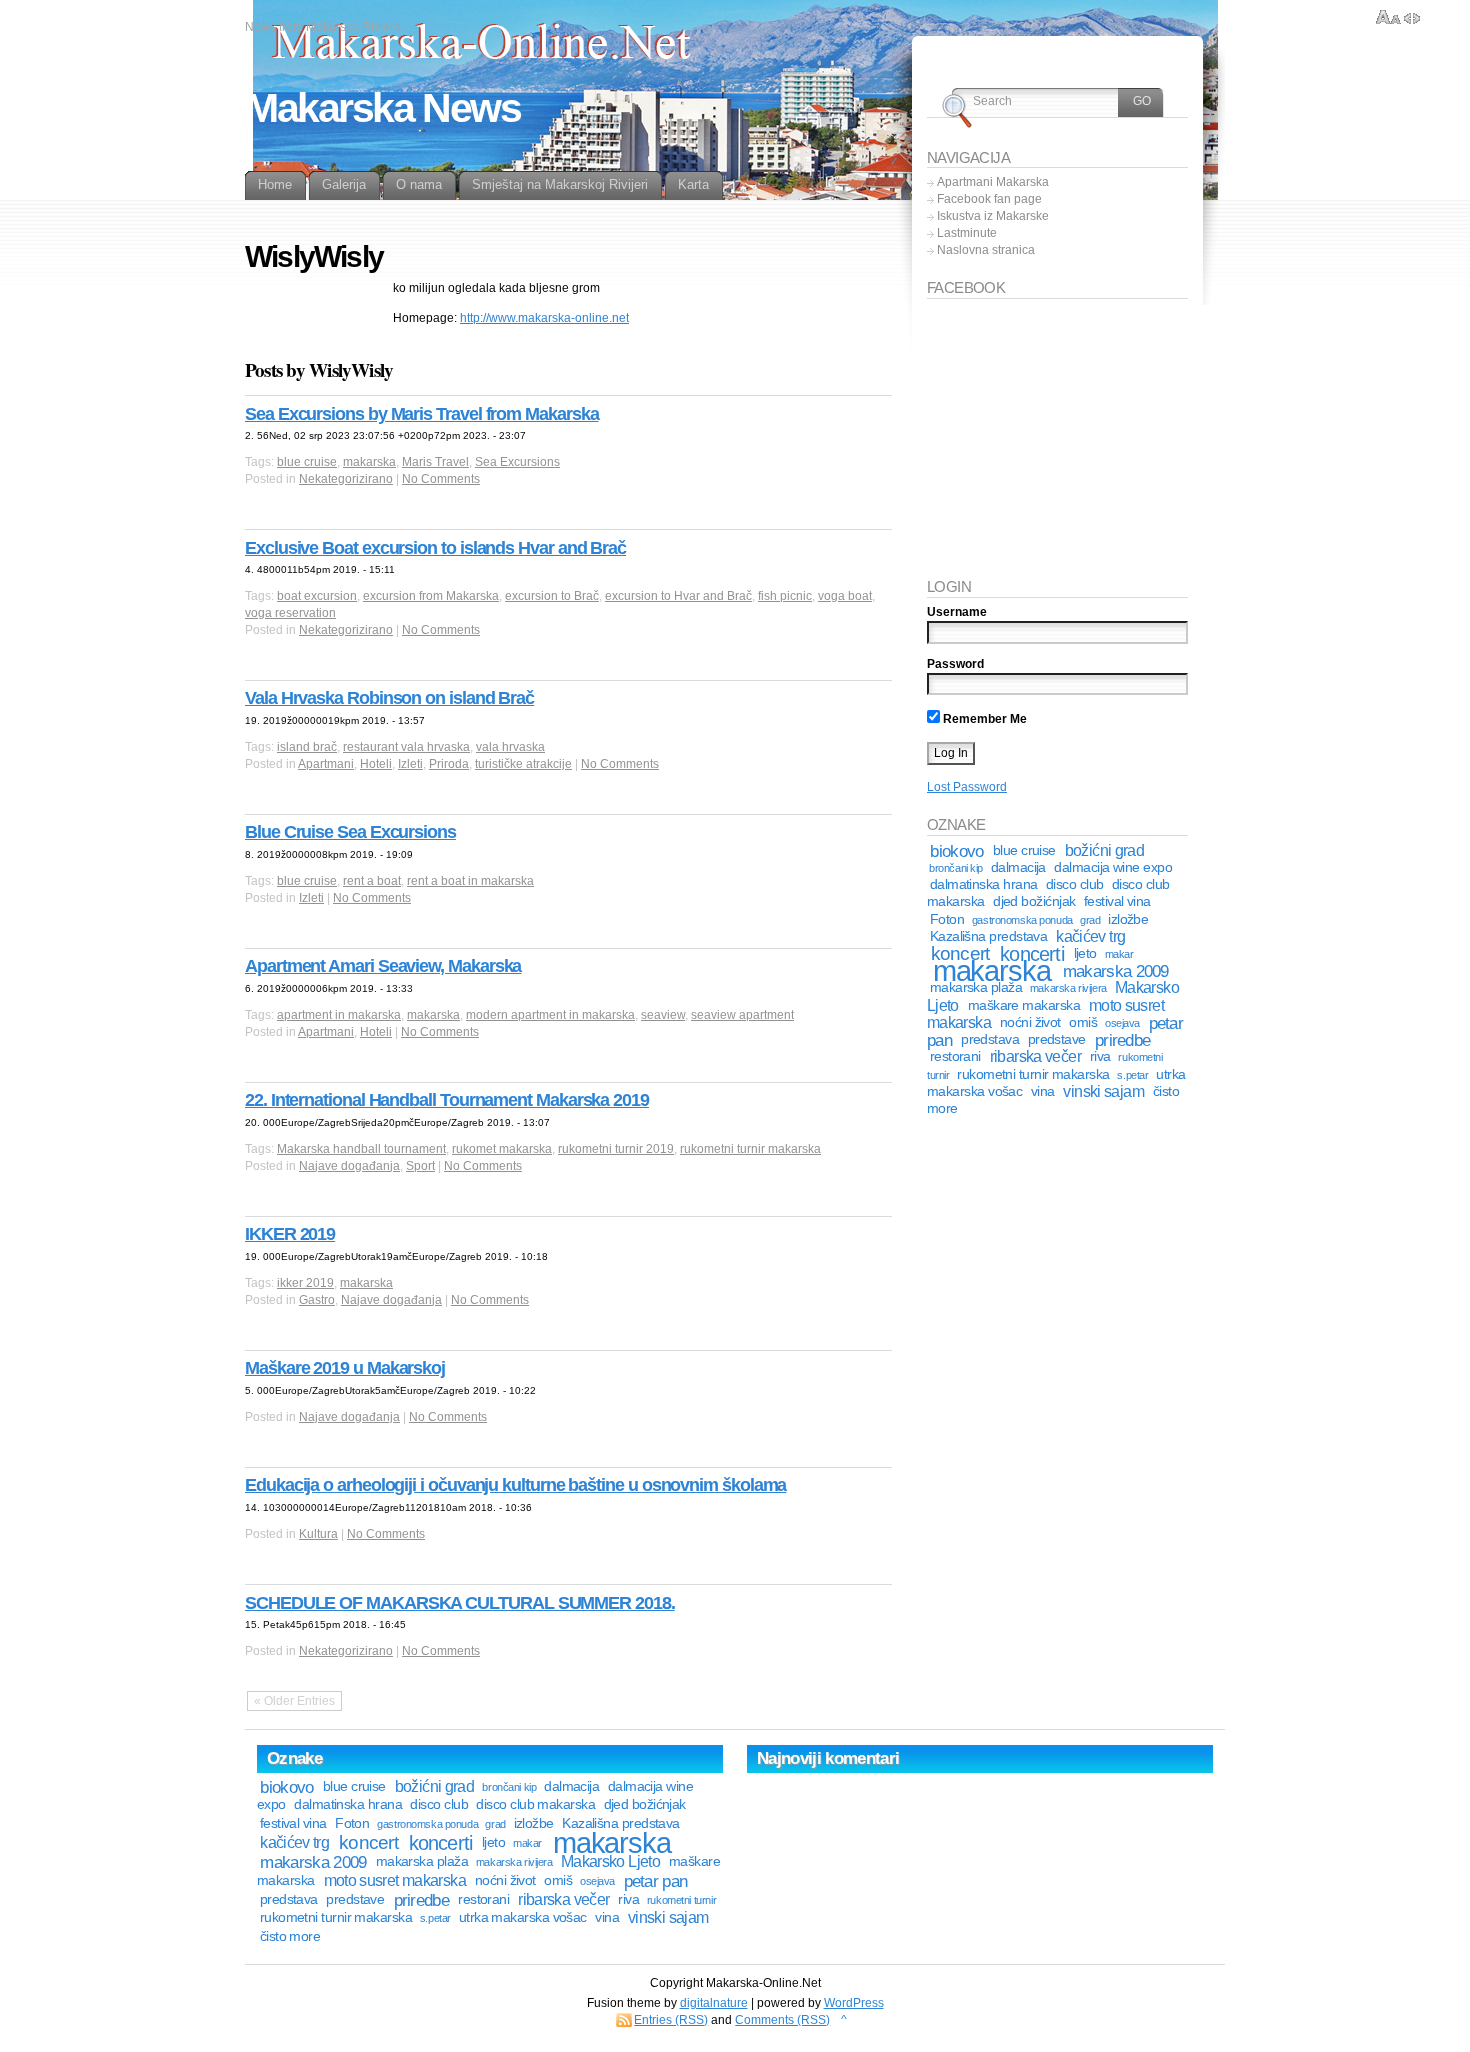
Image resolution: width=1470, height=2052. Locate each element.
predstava (990, 1039)
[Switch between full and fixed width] (1412, 18)
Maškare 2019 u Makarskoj (345, 1368)
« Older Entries (294, 1701)
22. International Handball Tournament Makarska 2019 (447, 1100)
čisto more (290, 1936)
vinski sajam (1103, 1091)
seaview (663, 1015)
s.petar (1132, 1075)
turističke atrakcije (523, 764)
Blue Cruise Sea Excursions (350, 832)
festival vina (1117, 901)
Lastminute (967, 233)
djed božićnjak (1034, 901)
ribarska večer (1035, 1056)
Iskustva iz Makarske (993, 216)
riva (1100, 1056)
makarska (369, 462)
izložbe (1128, 919)
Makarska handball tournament (361, 1149)
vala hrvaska (510, 747)
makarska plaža (976, 987)
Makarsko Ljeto (610, 1861)
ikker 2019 (305, 1283)
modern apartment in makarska (550, 1015)
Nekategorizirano (346, 479)
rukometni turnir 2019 (616, 1149)
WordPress (854, 2003)
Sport (420, 1166)
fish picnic (785, 596)
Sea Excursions (517, 462)
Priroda (449, 764)
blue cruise (307, 462)
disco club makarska (535, 1804)
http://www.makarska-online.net (544, 318)
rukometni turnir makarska (750, 1149)
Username (957, 612)
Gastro (317, 1300)
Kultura (318, 1534)
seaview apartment (742, 1015)
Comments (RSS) (782, 2020)
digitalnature (714, 2003)
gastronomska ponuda (1022, 920)
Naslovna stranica (986, 250)
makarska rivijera (1068, 988)
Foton (947, 919)
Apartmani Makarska (993, 182)
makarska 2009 (1116, 971)
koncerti (441, 1843)
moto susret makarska (395, 1880)
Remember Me (983, 719)
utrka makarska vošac (523, 1917)
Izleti (410, 764)
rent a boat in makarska (470, 881)
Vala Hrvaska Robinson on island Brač (389, 698)
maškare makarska (1024, 1005)
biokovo (956, 851)
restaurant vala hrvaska (406, 747)
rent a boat (372, 881)
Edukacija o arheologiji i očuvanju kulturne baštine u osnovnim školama (515, 1485)
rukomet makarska (502, 1149)
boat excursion (317, 596)
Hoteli (376, 764)
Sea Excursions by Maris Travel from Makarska (421, 414)
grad (1090, 920)
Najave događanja (349, 1166)
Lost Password (967, 787)
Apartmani (326, 764)
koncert (368, 1842)
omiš (1083, 1022)
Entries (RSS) (671, 2020)
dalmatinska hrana (984, 884)
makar (1119, 954)
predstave (1057, 1039)
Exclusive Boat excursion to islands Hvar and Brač (435, 548)
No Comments (441, 479)
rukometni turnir (681, 1900)
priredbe (1122, 1040)
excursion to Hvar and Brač (678, 596)
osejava (1122, 1023)
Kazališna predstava (989, 936)
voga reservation (290, 613)
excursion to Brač (552, 596)
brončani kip (956, 868)
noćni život (1030, 1022)
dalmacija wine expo (1113, 867)
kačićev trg (1090, 936)
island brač (307, 747)
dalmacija (1018, 867)
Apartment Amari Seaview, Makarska (383, 966)
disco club (1075, 884)
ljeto (1085, 953)
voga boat (845, 596)
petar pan (656, 1881)
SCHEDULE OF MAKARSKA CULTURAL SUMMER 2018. (460, 1603)
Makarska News (382, 108)
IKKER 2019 (290, 1234)
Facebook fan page (989, 199)
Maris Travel (435, 462)
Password (955, 664)
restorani (955, 1056)
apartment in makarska (339, 1015)
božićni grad (1104, 850)
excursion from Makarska (431, 596)
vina (1043, 1091)
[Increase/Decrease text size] (1388, 18)
